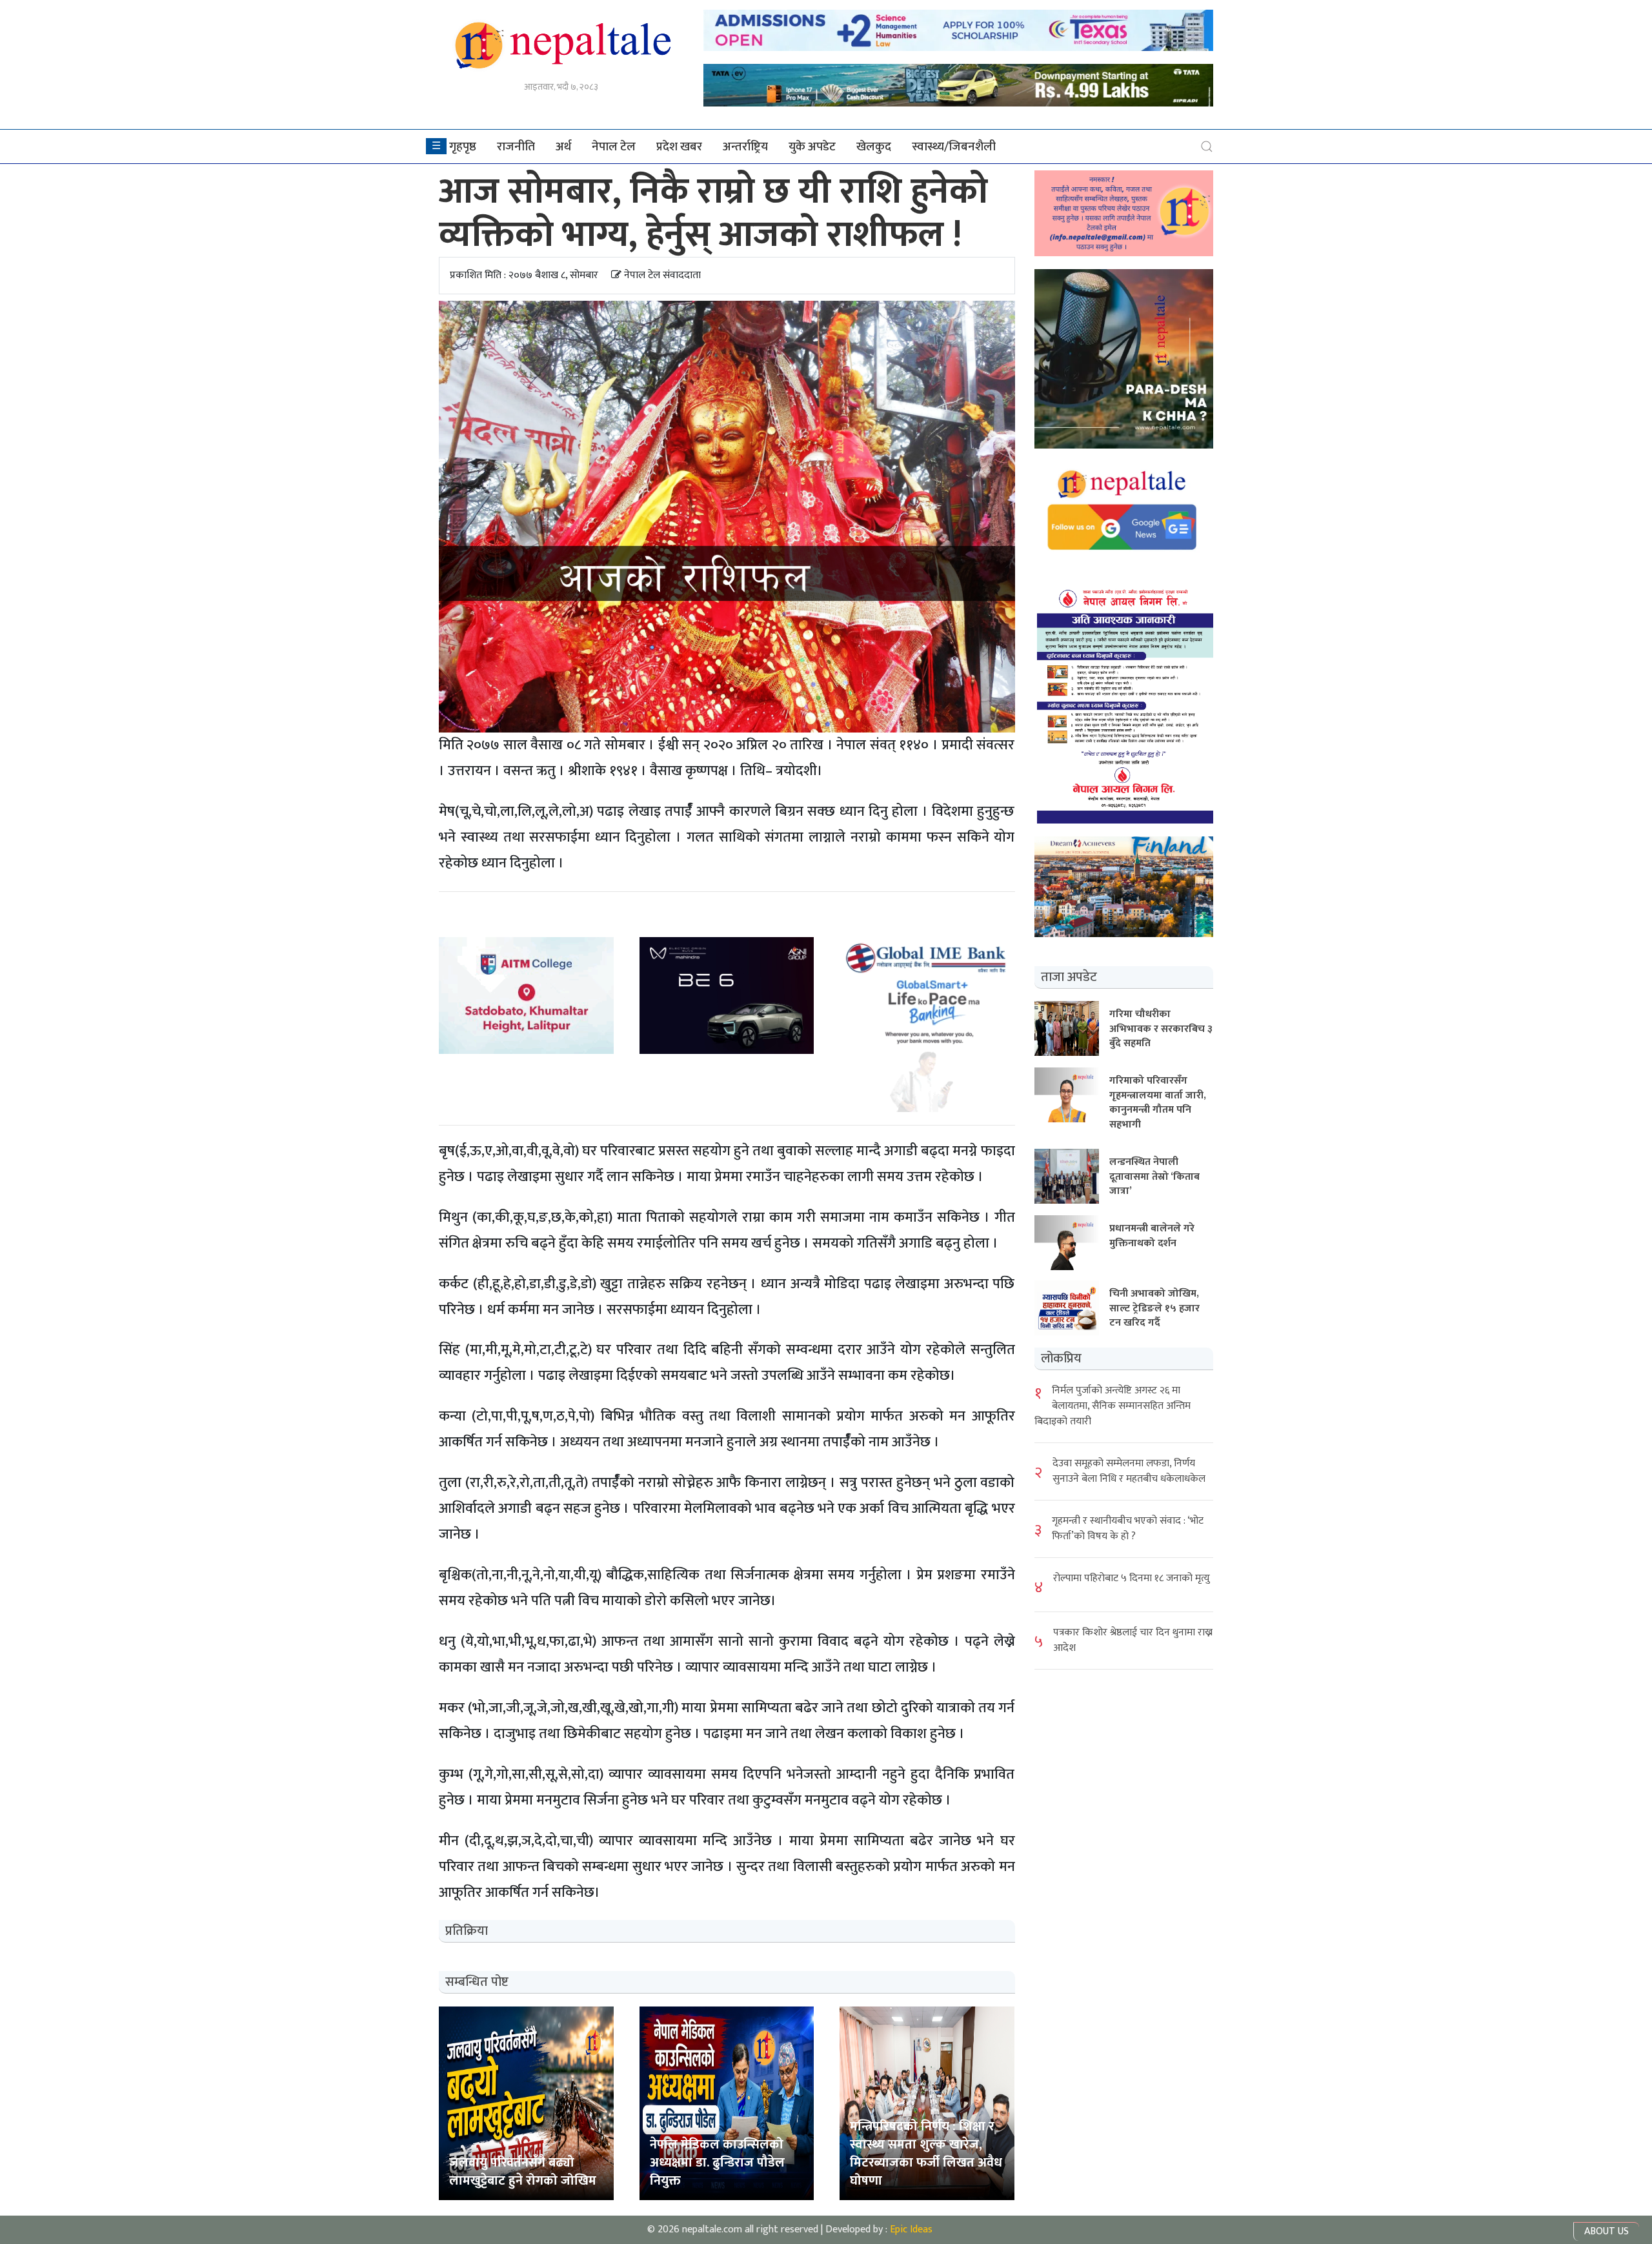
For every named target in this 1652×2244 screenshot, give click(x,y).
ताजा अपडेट (1069, 976)
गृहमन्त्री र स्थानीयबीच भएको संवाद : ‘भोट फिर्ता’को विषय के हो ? (1128, 1528)
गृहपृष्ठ (463, 147)
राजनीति (516, 147)
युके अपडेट (812, 147)
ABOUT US (1607, 2231)
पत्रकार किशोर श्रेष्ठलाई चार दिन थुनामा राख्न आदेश (1133, 1640)
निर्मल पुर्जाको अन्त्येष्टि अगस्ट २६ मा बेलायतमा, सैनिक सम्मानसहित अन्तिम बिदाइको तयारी (1113, 1405)
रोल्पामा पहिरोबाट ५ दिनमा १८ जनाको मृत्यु (1132, 1578)
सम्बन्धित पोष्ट (477, 1982)
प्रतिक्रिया (467, 1931)
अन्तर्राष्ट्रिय (745, 147)
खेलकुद (874, 147)
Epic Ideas (911, 2229)
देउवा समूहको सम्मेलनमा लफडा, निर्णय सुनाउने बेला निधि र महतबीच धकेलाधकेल (1129, 1471)
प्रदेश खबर (679, 147)
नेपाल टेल (614, 147)
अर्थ (563, 147)
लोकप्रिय (1061, 1358)
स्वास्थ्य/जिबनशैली (954, 147)
